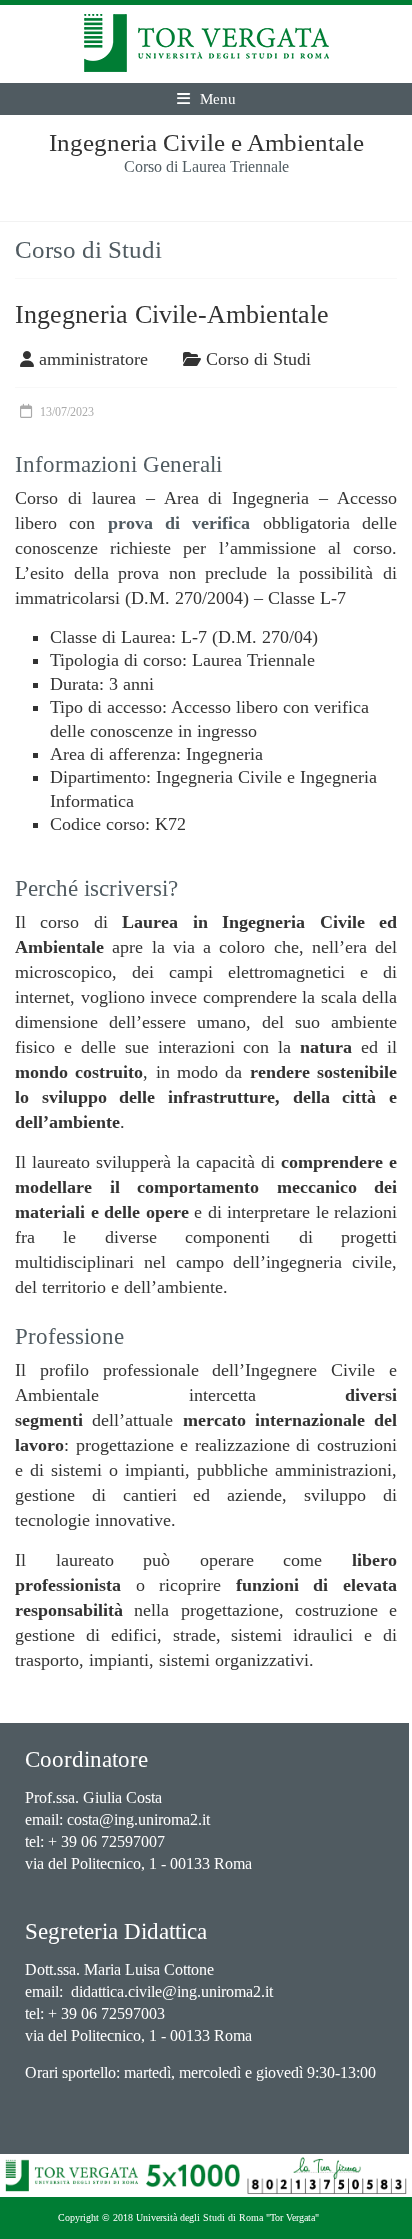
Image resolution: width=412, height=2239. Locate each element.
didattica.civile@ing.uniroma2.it (172, 1991)
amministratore (93, 359)
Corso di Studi (258, 359)
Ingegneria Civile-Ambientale (172, 314)
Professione (69, 1336)
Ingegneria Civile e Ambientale (206, 142)
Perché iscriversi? (96, 888)
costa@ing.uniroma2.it (138, 1819)
